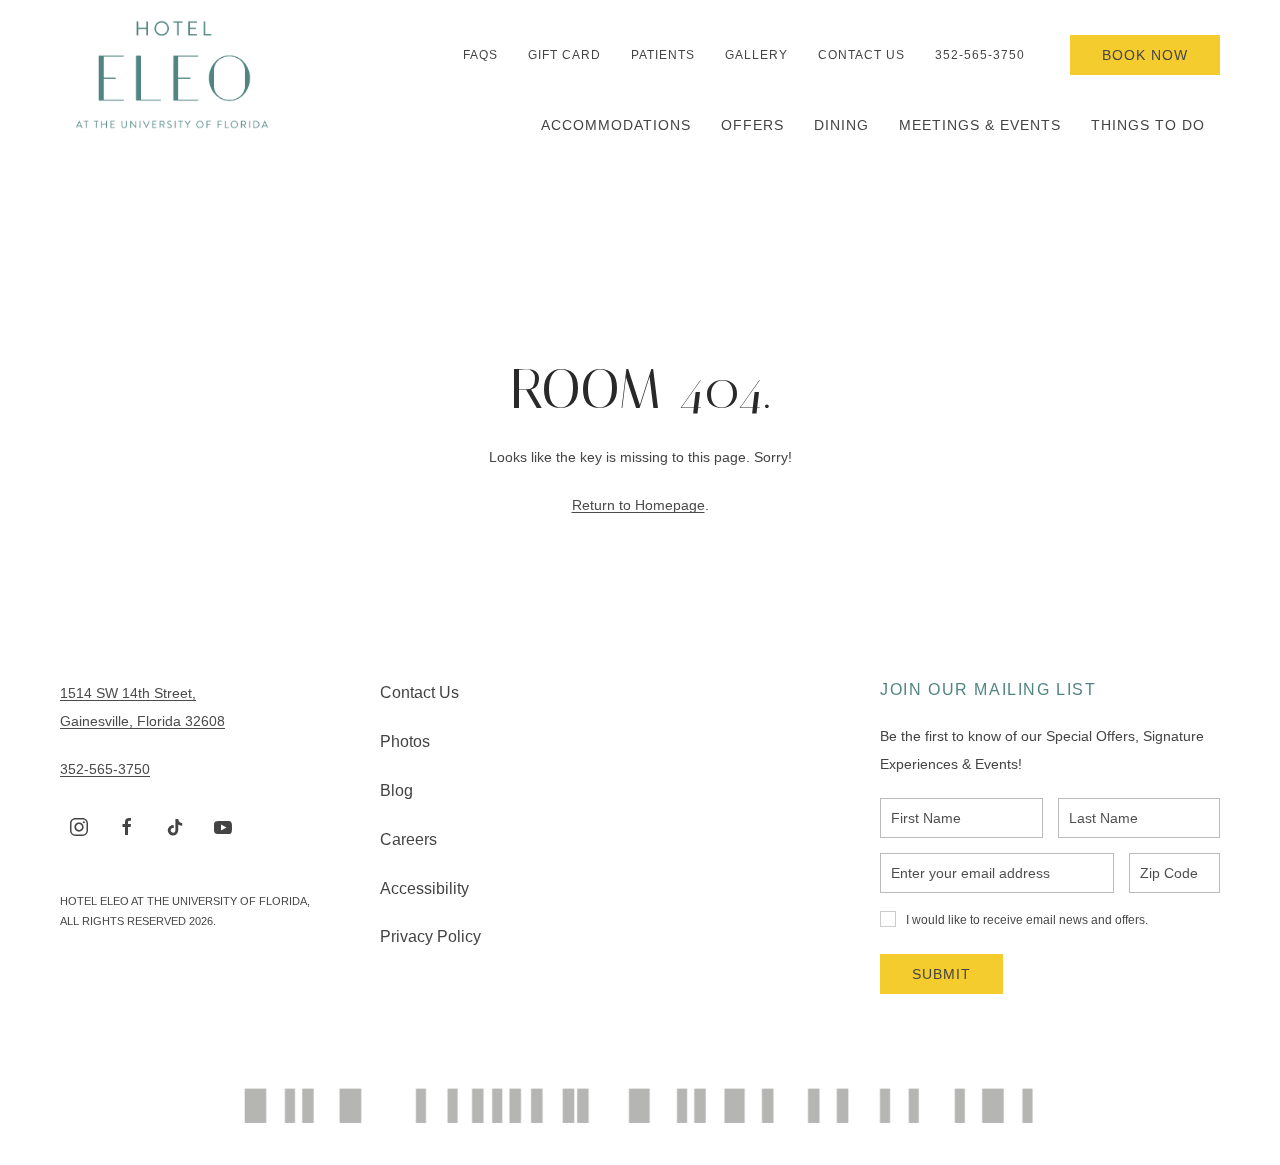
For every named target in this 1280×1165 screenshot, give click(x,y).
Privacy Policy (430, 936)
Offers (752, 125)
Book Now (1145, 55)
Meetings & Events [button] (980, 125)
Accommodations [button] (616, 125)
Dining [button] (841, 125)
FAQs (480, 55)
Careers (408, 839)
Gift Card (564, 55)
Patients (663, 55)
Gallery (756, 55)
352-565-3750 (980, 55)
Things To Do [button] (1148, 125)
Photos (405, 741)
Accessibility (424, 888)
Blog (396, 790)
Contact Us (861, 55)
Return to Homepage (638, 505)
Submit (941, 974)
